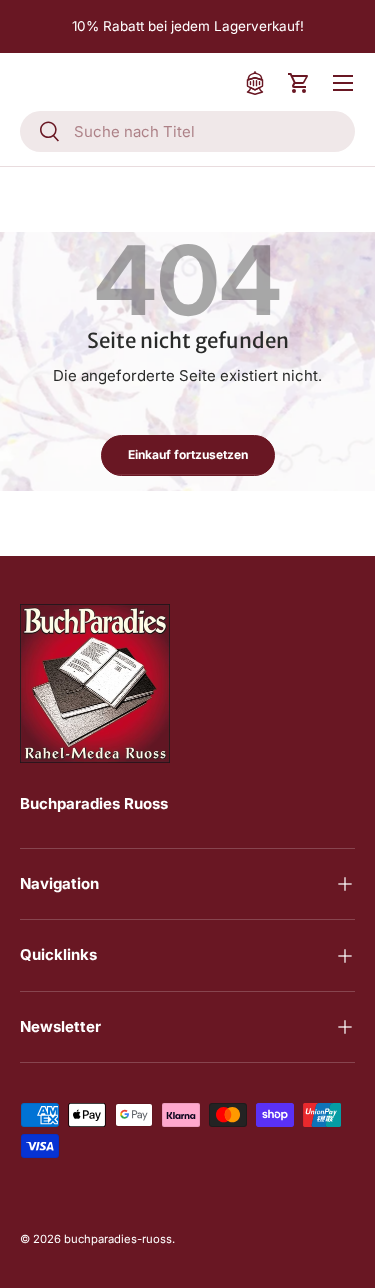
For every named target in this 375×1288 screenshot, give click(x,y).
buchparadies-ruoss (118, 1239)
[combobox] (187, 131)
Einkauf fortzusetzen (188, 454)
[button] (299, 83)
